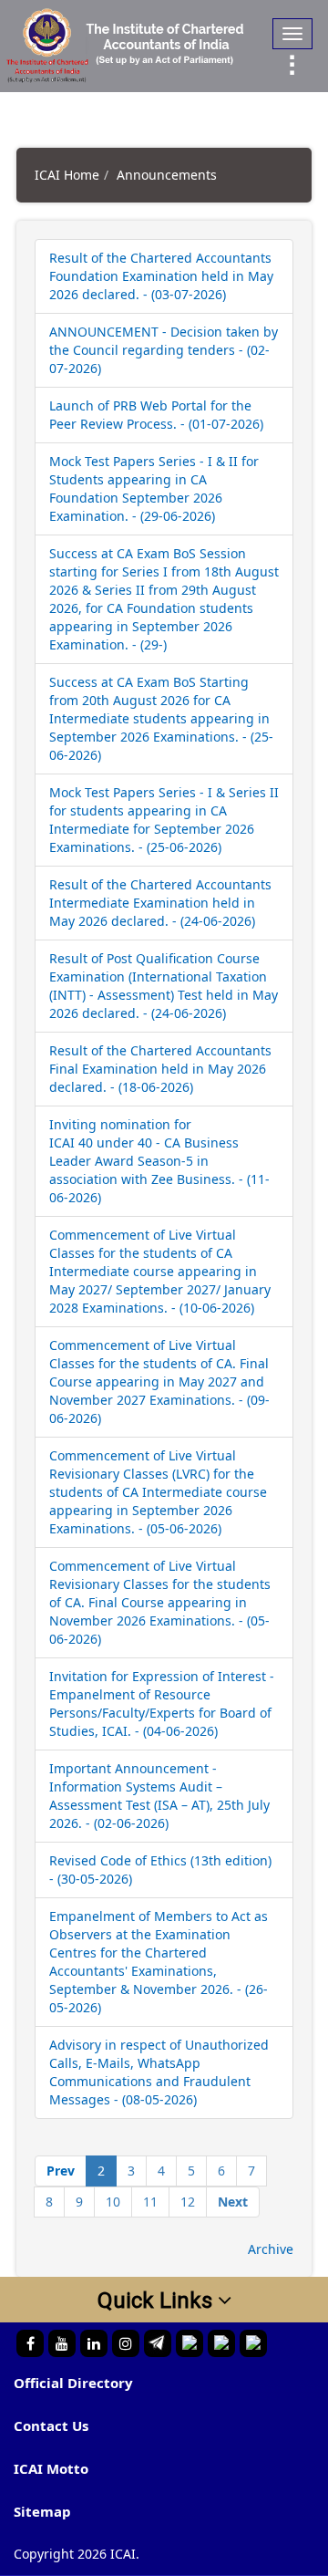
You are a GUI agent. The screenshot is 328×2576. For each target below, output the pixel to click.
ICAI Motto (51, 2468)
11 (150, 2202)
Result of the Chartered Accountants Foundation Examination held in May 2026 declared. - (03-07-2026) (161, 276)
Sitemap (42, 2511)
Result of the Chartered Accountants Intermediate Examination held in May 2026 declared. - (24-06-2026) (160, 903)
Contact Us (51, 2425)
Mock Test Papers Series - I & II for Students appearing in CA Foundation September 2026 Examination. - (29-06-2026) (154, 488)
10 (113, 2202)
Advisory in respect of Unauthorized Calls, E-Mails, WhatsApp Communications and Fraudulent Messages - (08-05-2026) (159, 2072)
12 (188, 2202)
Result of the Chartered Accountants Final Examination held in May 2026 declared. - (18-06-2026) (160, 1069)
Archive (271, 2249)
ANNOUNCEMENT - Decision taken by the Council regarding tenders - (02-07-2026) (164, 350)
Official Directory (73, 2383)
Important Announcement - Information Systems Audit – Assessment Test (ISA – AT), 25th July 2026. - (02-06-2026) (159, 1796)
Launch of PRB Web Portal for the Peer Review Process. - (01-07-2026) (156, 415)
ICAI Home (67, 175)
